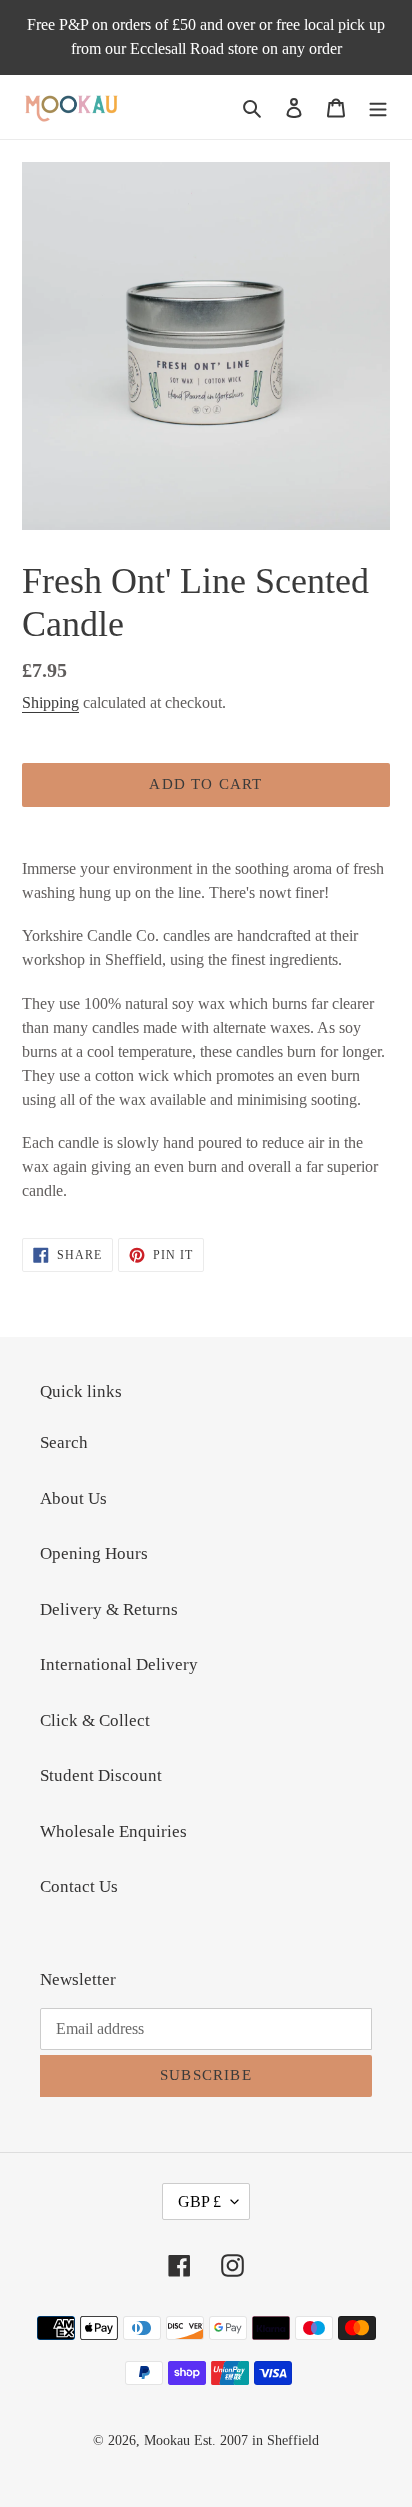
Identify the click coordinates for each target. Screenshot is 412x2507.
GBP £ (199, 2201)
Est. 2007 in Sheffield (256, 2440)
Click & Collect (95, 1720)
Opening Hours (94, 1553)
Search (64, 1442)
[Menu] (378, 107)
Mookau (167, 2440)
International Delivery (119, 1664)
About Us (73, 1498)
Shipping (50, 702)
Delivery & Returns (109, 1609)
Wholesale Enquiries (113, 1831)
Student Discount (101, 1775)
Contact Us (79, 1886)
